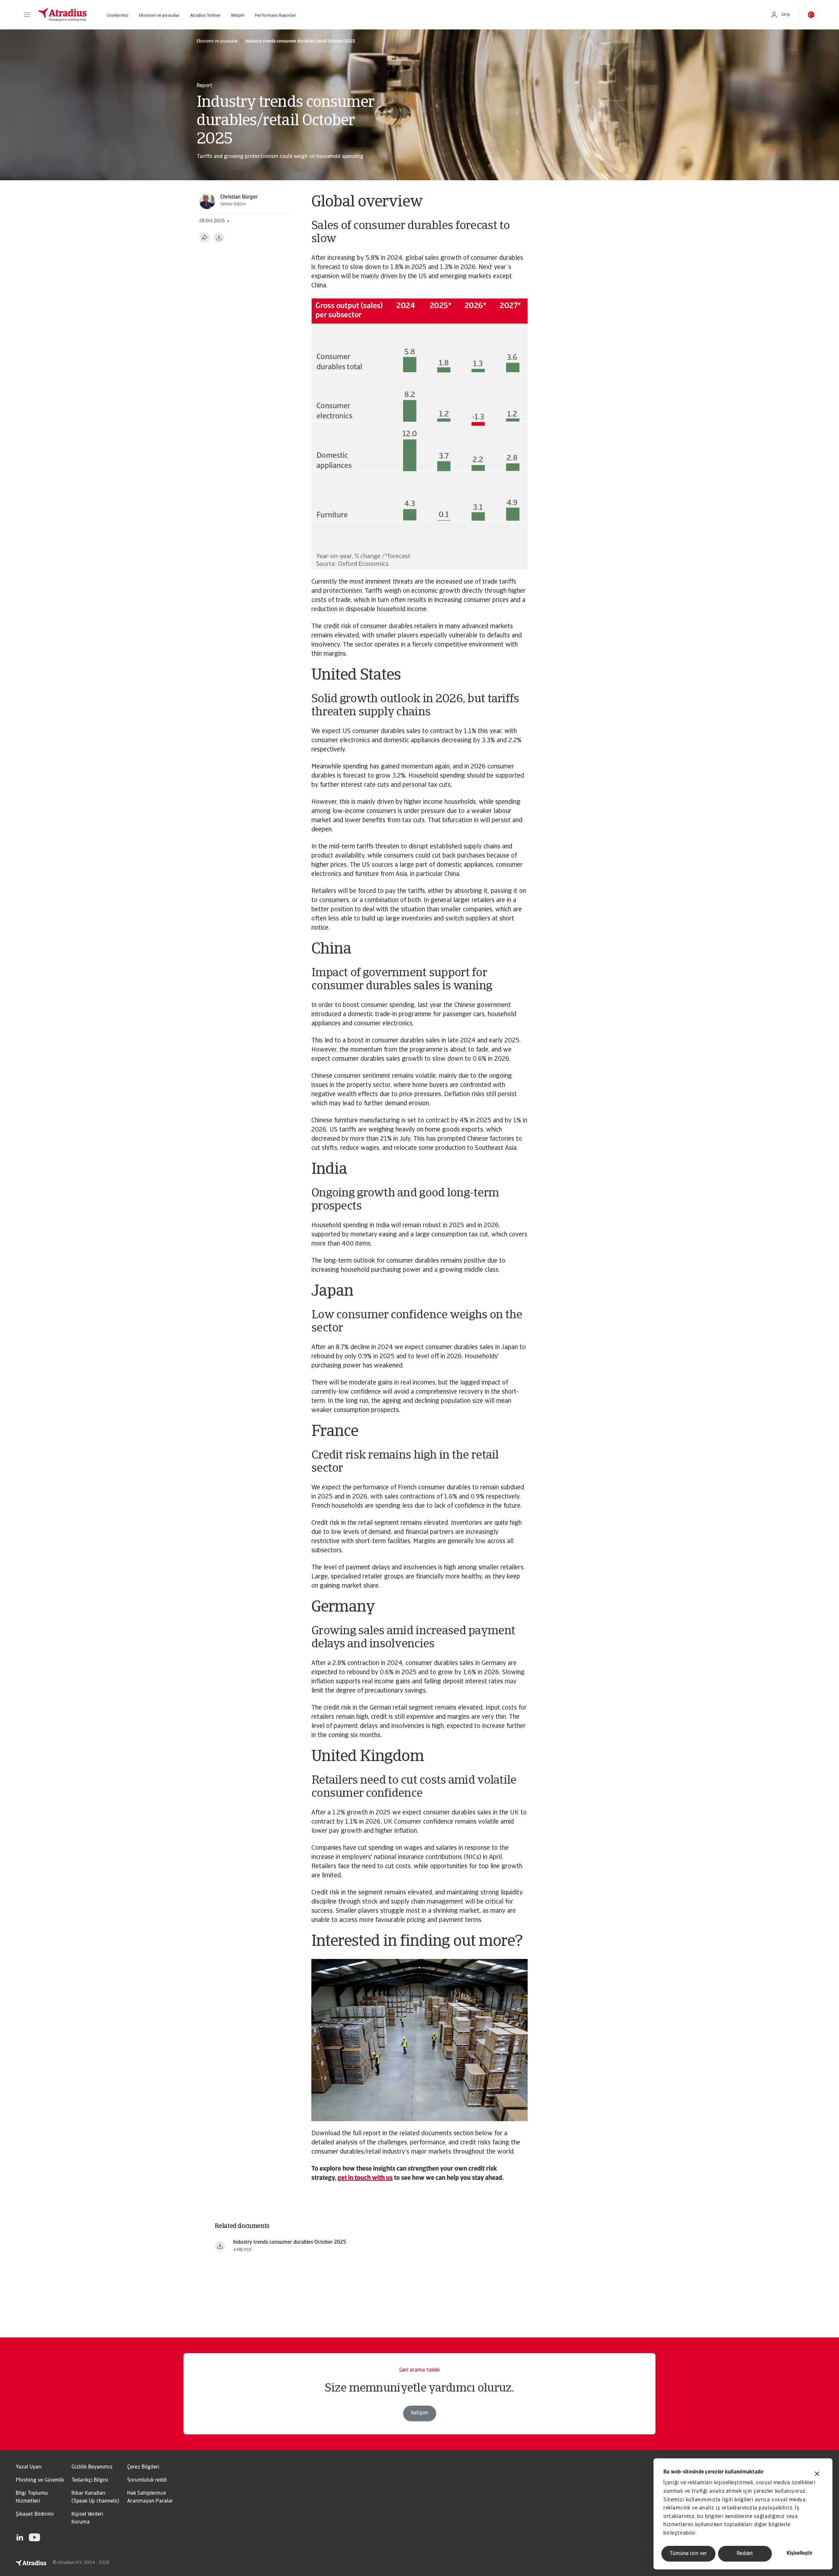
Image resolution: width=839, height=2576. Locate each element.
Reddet (745, 2554)
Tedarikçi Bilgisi (90, 2480)
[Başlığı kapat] (817, 2475)
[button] (27, 15)
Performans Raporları (276, 16)
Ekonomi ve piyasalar (159, 16)
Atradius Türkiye (205, 16)
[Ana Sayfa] (63, 15)
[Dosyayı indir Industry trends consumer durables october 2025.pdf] (220, 2246)
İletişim (238, 16)
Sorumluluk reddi (147, 2480)
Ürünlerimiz (118, 16)
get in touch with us (365, 2178)
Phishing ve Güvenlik (40, 2480)
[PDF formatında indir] (219, 238)
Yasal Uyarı (29, 2467)
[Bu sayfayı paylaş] (205, 238)
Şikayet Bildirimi (35, 2514)
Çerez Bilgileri (143, 2467)
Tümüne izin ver (688, 2554)
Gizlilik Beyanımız (92, 2467)
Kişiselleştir (800, 2553)
